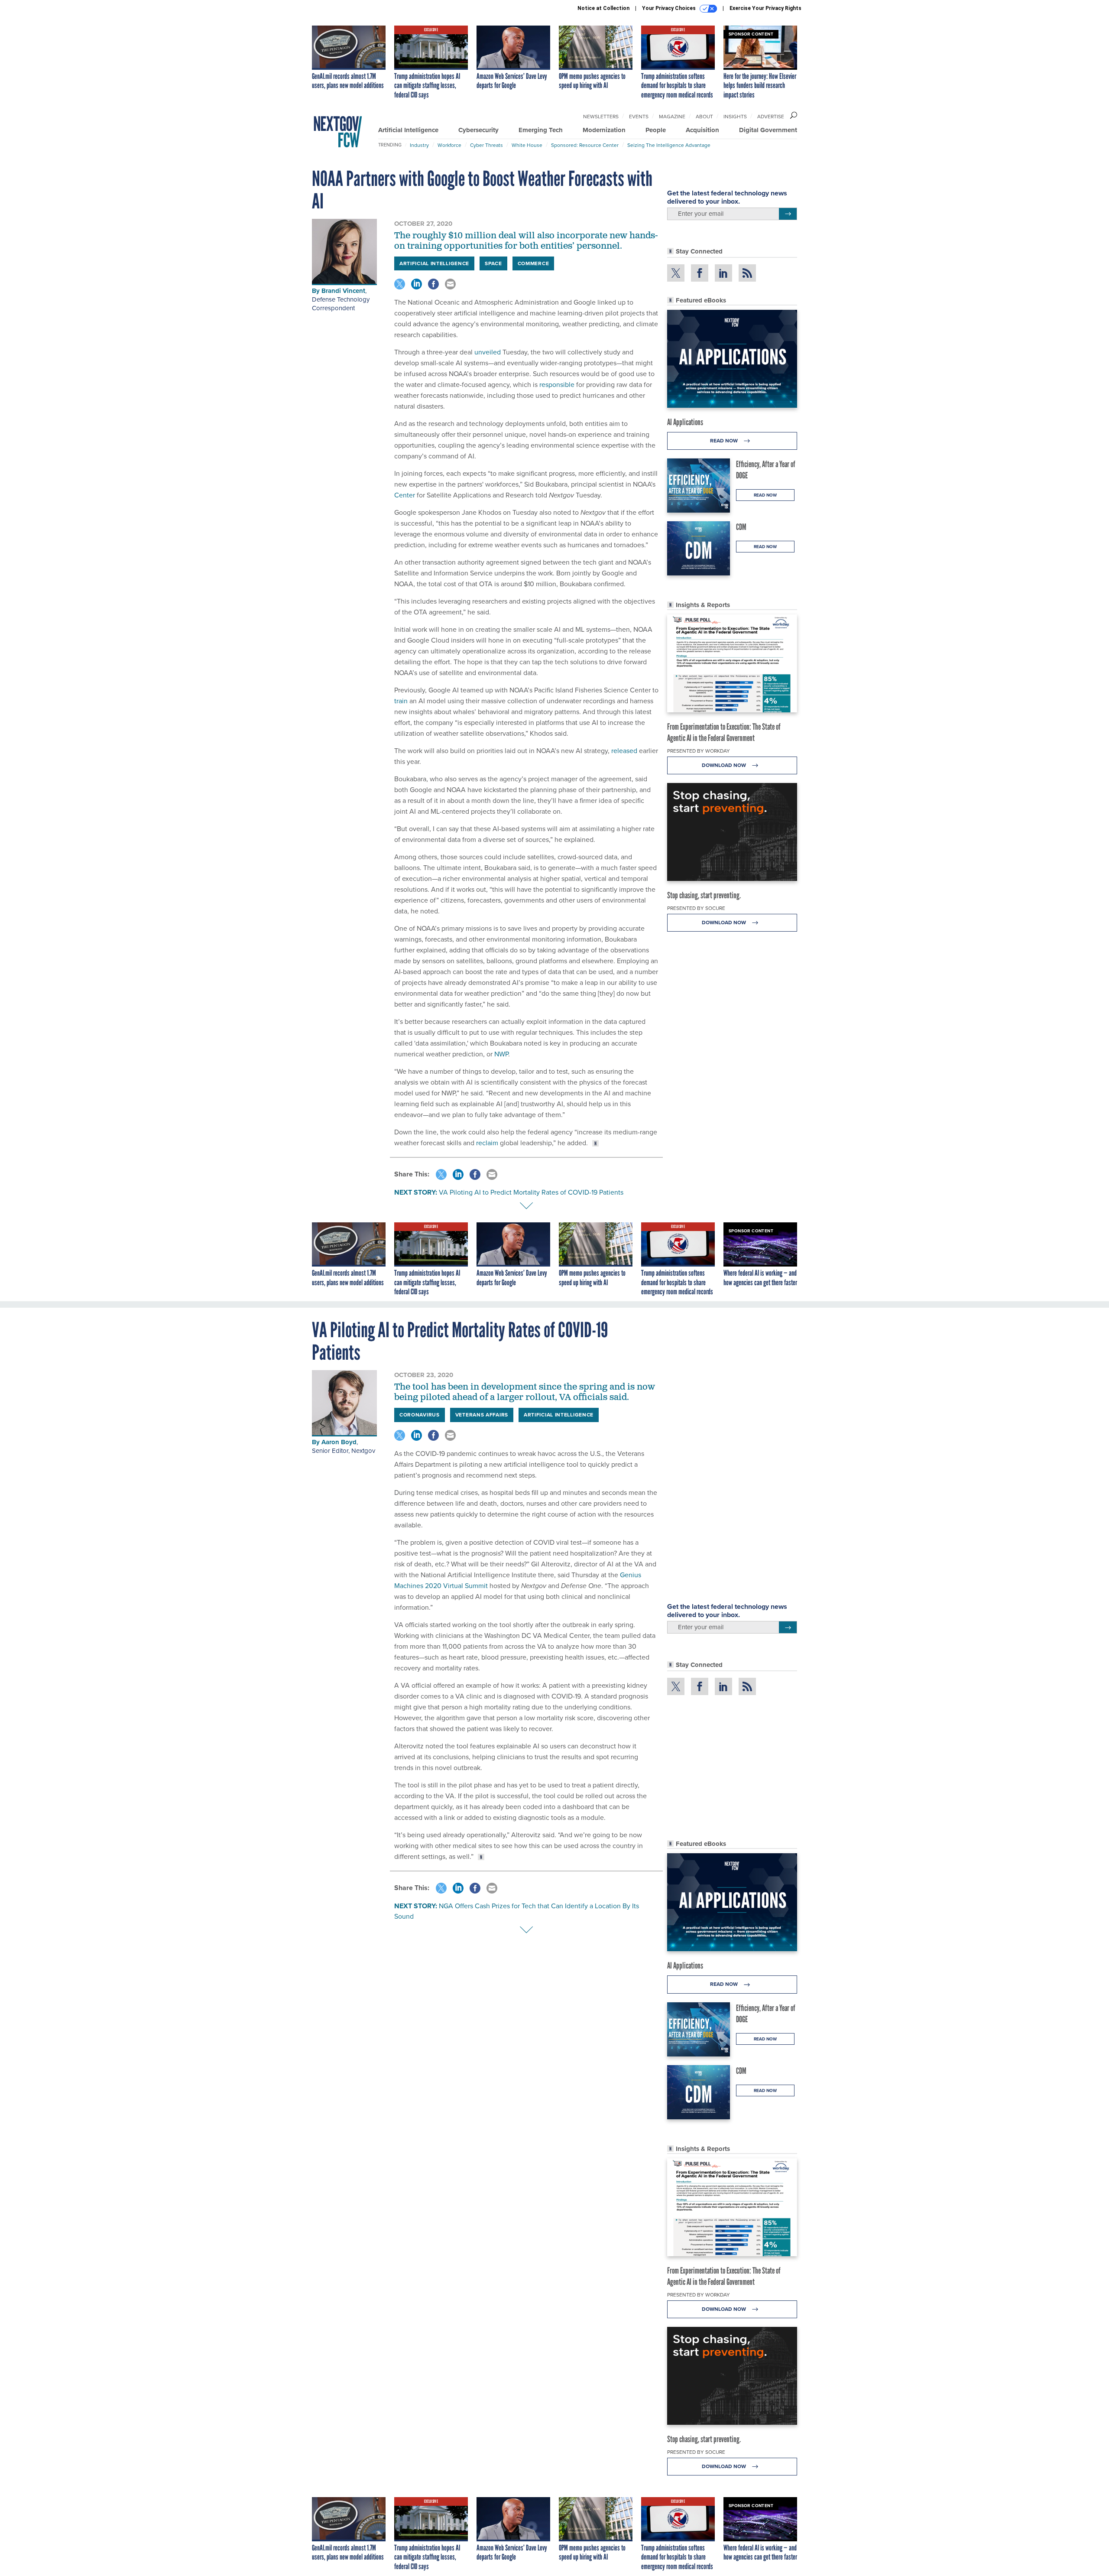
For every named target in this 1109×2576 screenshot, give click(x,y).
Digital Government (768, 130)
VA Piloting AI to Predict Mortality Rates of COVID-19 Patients (531, 1192)
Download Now (725, 765)
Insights (735, 117)
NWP (501, 1054)
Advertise (771, 117)
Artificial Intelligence (408, 130)
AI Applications (685, 422)
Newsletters (601, 117)
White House (527, 145)
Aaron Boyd (339, 1442)
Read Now (725, 441)
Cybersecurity (478, 130)
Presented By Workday (699, 751)
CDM (741, 527)
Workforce (449, 145)
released (624, 751)
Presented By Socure (696, 908)
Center (405, 495)
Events (639, 117)
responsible (557, 385)
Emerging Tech (541, 130)
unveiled (488, 352)
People (656, 130)
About (704, 117)
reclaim (487, 1143)
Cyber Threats (486, 145)
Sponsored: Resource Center (585, 145)
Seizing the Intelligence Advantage (669, 145)
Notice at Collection (603, 8)
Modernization (604, 130)
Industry (419, 145)
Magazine (672, 117)
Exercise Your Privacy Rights (765, 8)
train (401, 701)
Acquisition (702, 130)
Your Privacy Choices (670, 8)
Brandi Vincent (343, 291)
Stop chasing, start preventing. (704, 895)
